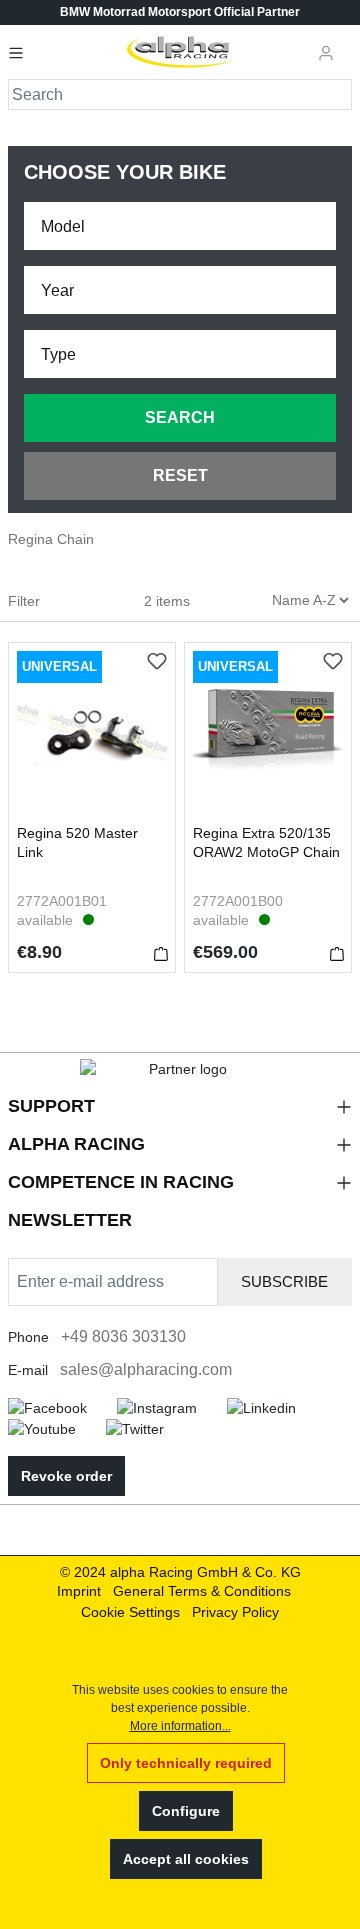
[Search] (337, 94)
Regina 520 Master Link (77, 842)
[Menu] (22, 52)
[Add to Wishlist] (157, 661)
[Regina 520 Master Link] (92, 733)
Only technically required (186, 1763)
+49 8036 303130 (123, 1336)
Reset (180, 475)
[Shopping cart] (349, 44)
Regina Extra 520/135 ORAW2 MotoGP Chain (266, 842)
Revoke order (66, 1476)
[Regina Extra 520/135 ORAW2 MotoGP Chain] (268, 733)
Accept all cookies (186, 1859)
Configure (186, 1811)
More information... (180, 1726)
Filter (26, 601)
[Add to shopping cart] (161, 953)
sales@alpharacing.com (146, 1369)
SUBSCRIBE (284, 1281)
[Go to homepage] (180, 52)
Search (180, 417)
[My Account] (326, 52)
